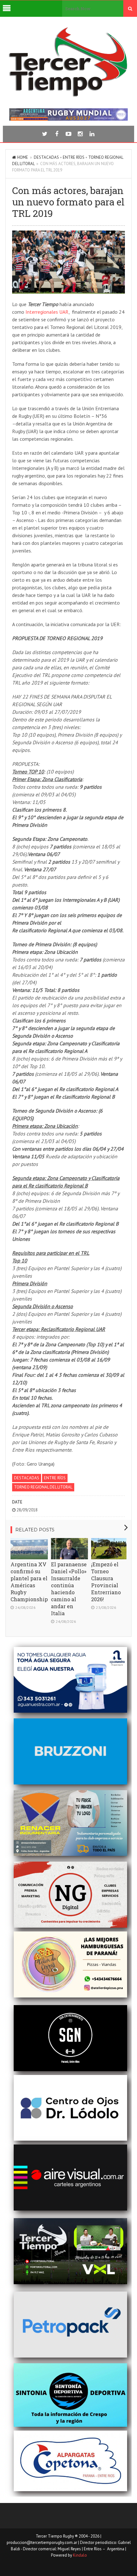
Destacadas (46, 157)
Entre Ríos (74, 157)
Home (23, 157)
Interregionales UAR (47, 312)
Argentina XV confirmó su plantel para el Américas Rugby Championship (29, 1582)
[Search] (130, 9)
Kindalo (80, 2555)
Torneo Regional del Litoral (43, 1487)
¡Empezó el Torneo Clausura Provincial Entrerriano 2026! (106, 1582)
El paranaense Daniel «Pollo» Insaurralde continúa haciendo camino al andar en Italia (69, 1589)
